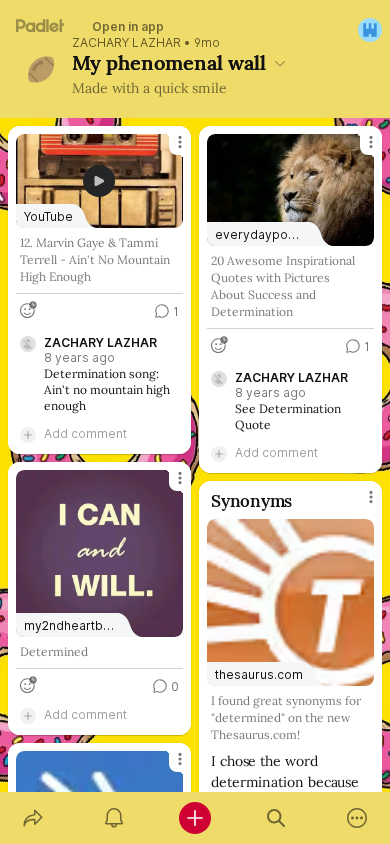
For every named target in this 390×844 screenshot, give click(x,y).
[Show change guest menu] (370, 30)
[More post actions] (167, 150)
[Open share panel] (32, 818)
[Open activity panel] (113, 818)
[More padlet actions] (357, 818)
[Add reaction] (28, 310)
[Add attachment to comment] (28, 434)
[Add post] (194, 818)
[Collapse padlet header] (280, 63)
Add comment (85, 433)
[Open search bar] (276, 818)
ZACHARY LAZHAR (126, 43)
